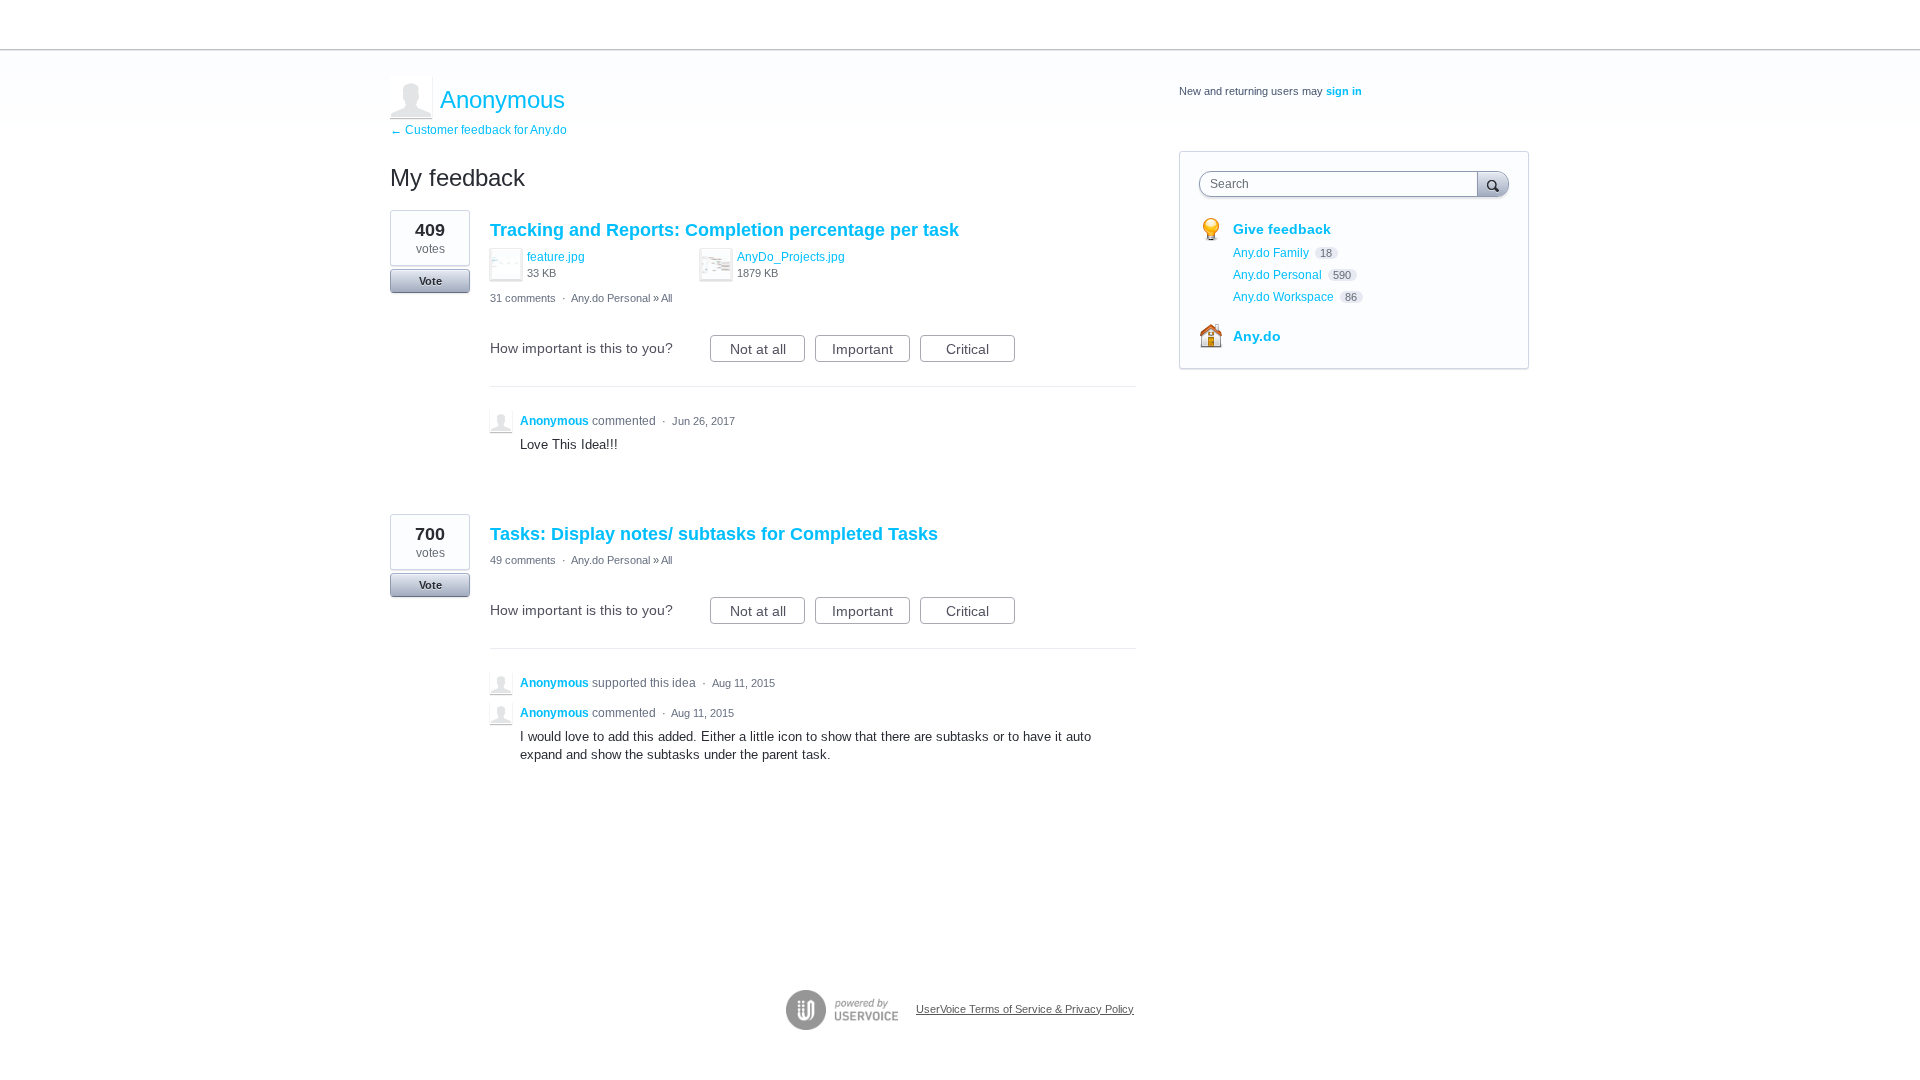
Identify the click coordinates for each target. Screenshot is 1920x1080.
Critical (980, 351)
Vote (430, 281)
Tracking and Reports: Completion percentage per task (724, 230)
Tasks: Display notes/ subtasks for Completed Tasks (714, 534)
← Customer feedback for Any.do (478, 130)
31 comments (523, 298)
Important (871, 351)
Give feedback (1282, 229)
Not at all (767, 351)
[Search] (1493, 183)
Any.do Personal (610, 298)
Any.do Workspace (1285, 297)
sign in (1344, 91)
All (666, 298)
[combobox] (1343, 184)
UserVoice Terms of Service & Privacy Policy (1025, 1009)
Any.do (1257, 336)
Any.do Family (1272, 253)
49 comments (523, 560)
